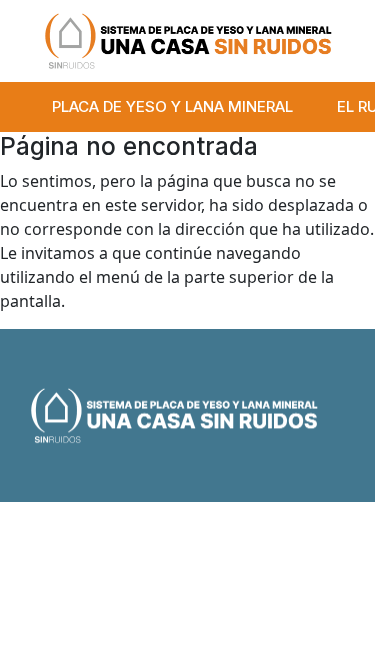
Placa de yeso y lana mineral (172, 106)
